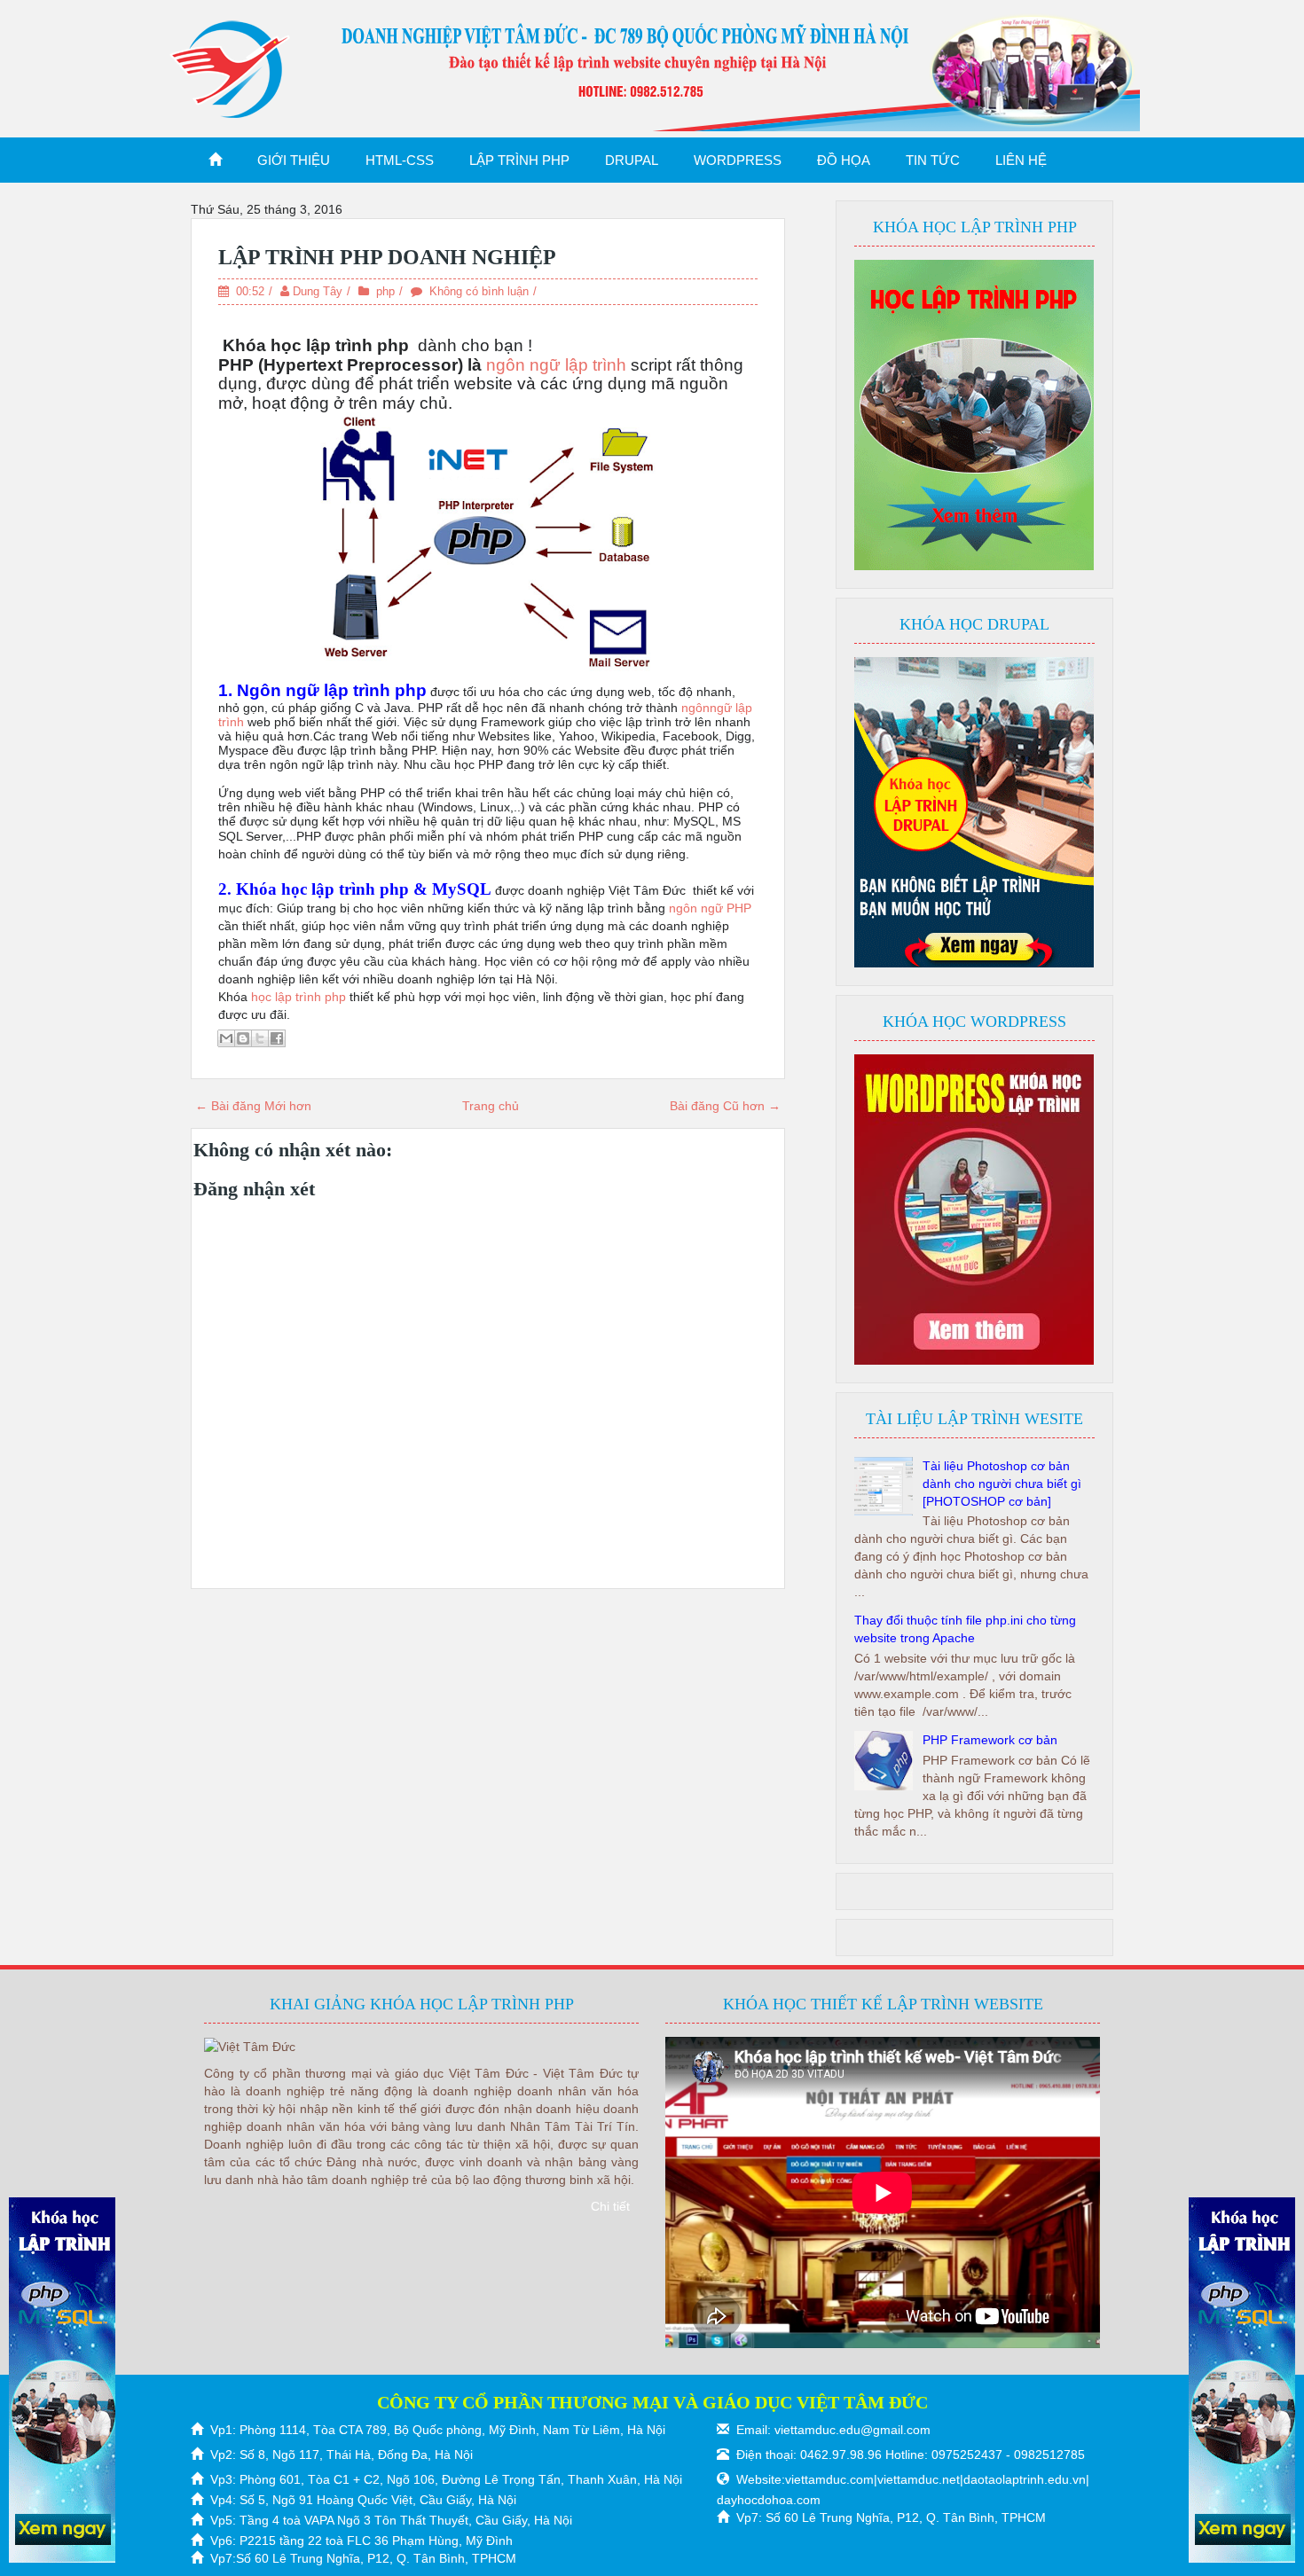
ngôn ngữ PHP (708, 908)
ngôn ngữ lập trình (556, 365)
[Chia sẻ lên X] (260, 1038)
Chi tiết (610, 2206)
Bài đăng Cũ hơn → (725, 1106)
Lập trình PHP (519, 160)
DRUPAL (632, 160)
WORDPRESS (738, 160)
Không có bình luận (479, 291)
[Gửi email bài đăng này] (226, 1038)
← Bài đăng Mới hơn (253, 1106)
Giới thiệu (294, 160)
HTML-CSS (400, 160)
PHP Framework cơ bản (990, 1740)
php (385, 291)
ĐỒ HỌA (844, 160)
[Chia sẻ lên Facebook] (277, 1038)
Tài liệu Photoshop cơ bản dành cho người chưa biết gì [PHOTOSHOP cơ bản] (1002, 1484)
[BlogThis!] (243, 1038)
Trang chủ (491, 1106)
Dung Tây (318, 291)
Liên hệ (1021, 160)
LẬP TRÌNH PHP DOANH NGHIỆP (387, 257)
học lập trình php (297, 997)
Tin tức (933, 160)
